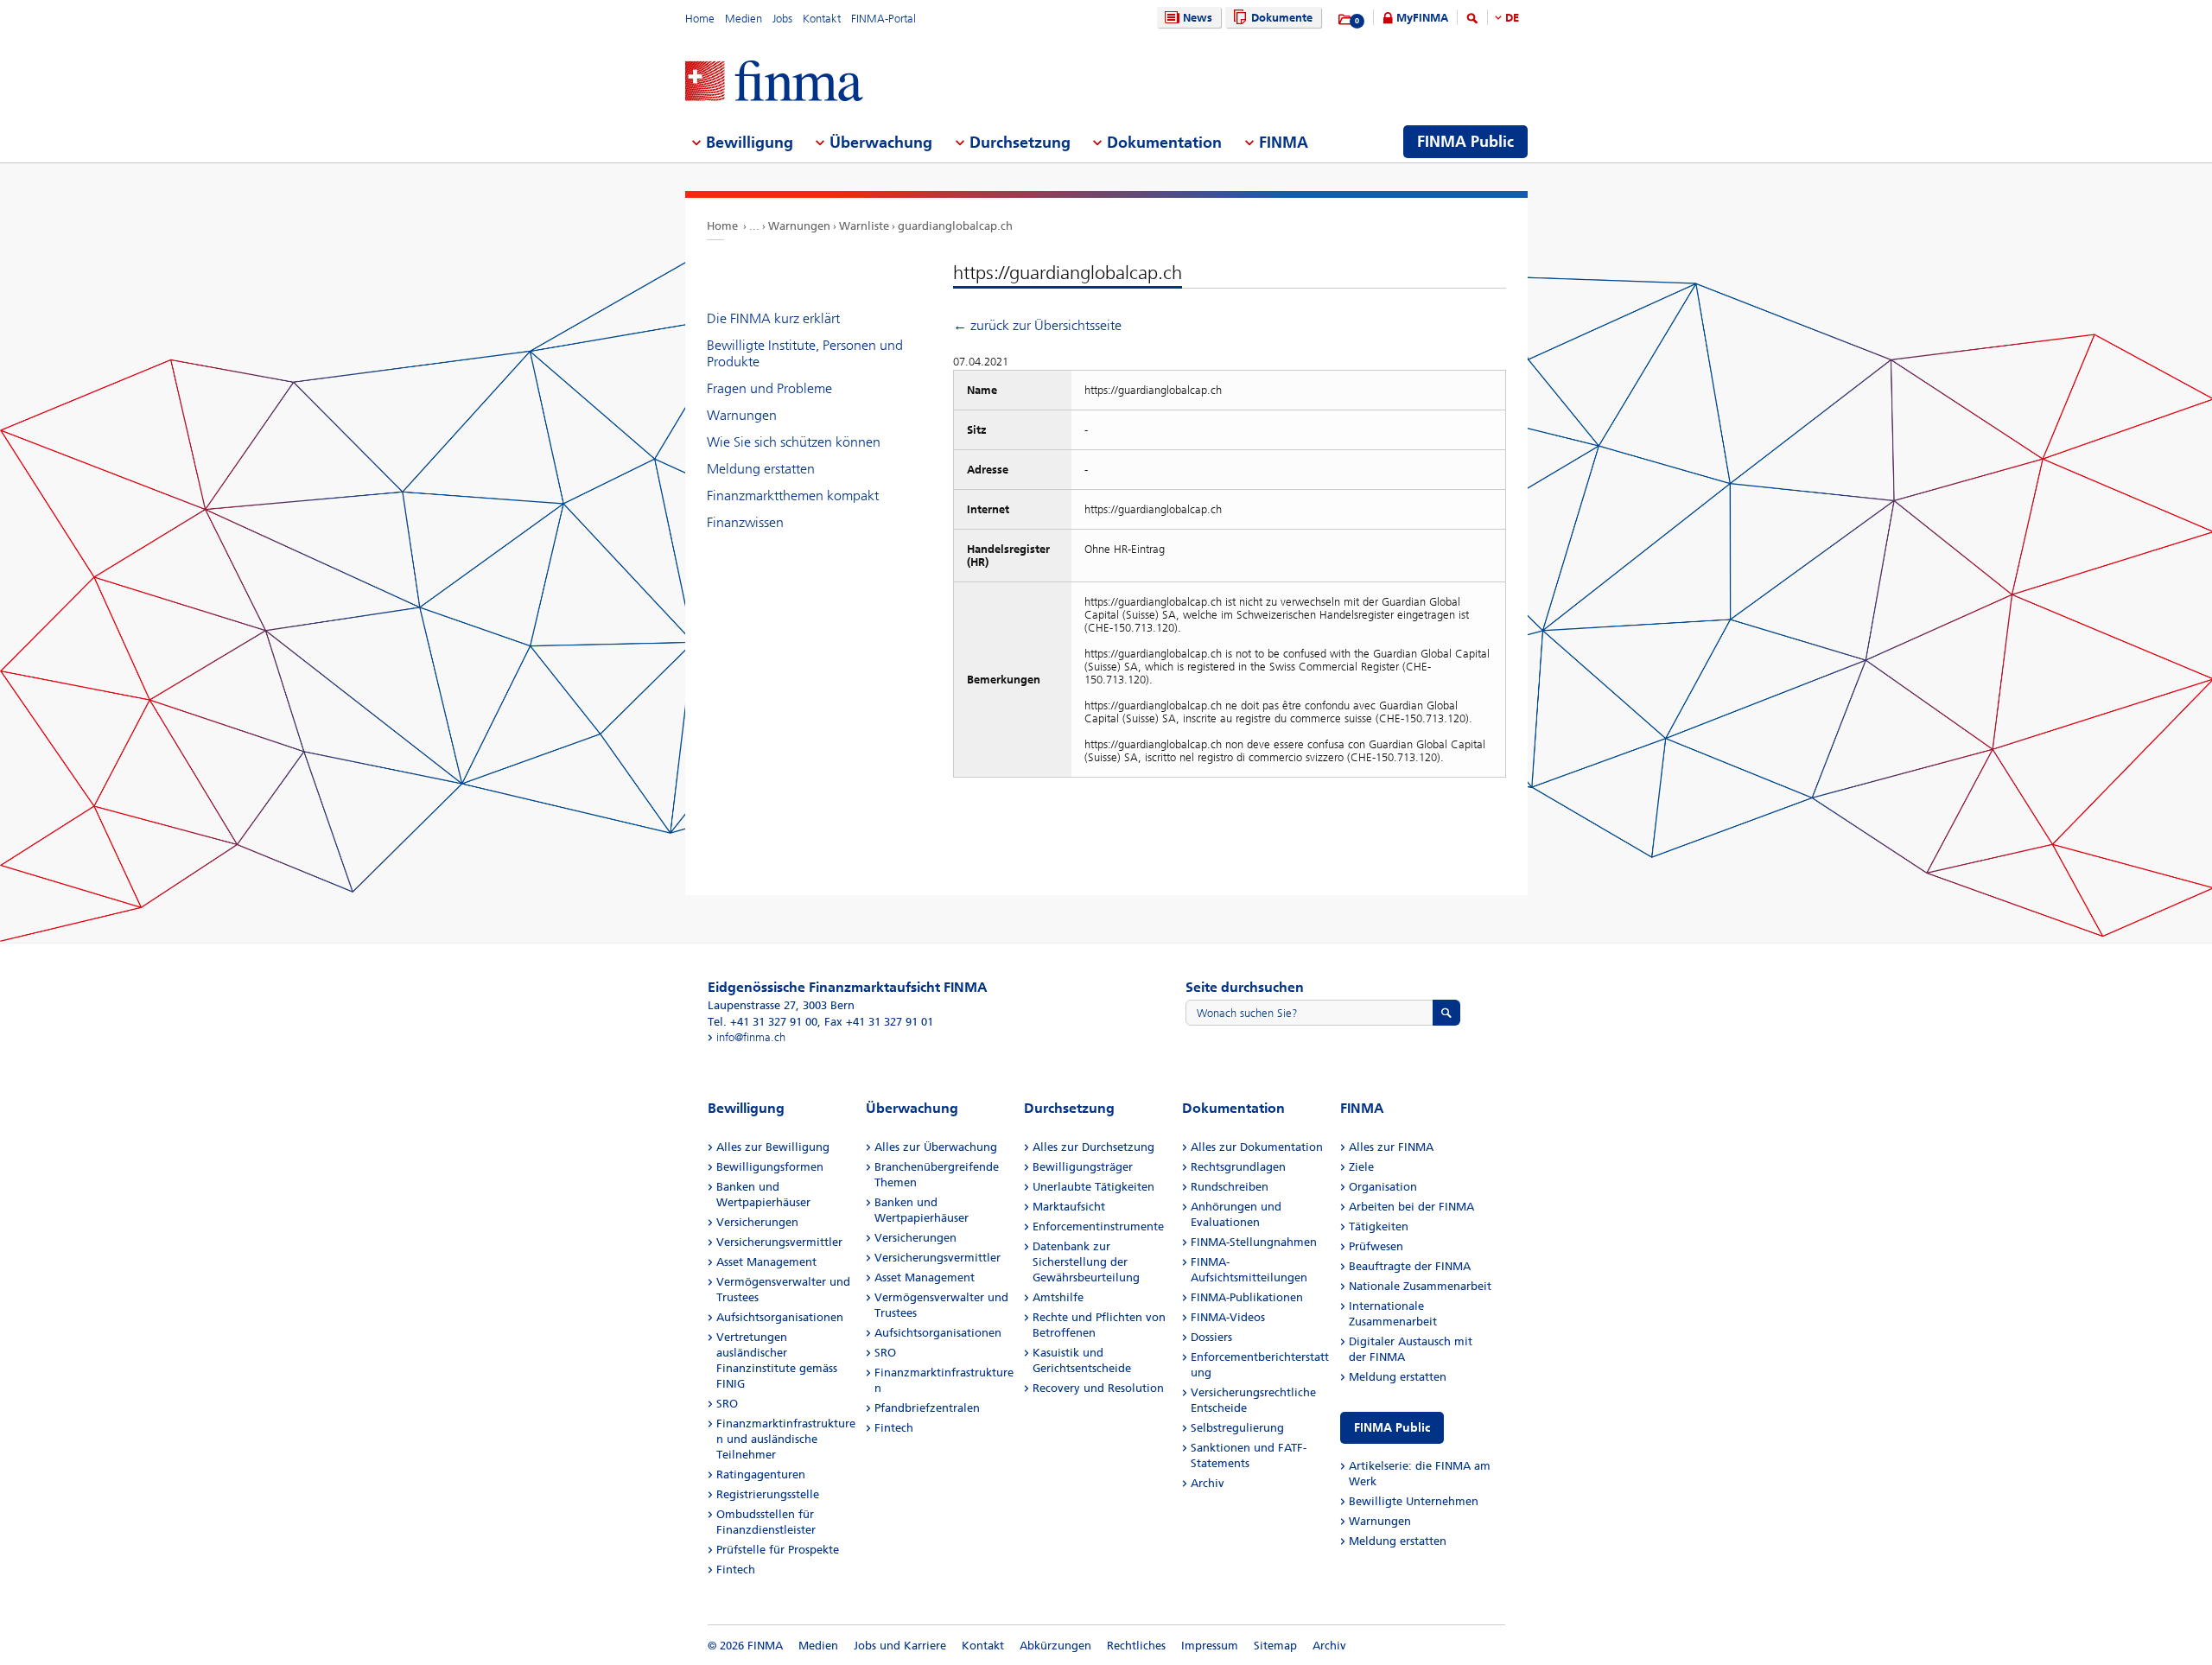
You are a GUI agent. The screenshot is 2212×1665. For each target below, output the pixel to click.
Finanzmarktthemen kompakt (793, 496)
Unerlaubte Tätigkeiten (1093, 1187)
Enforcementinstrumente (1098, 1227)
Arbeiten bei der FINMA (1411, 1207)
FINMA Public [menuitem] (1465, 142)
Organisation (1383, 1187)
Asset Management (766, 1262)
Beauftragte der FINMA (1410, 1266)
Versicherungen (757, 1222)
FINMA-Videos (1228, 1317)
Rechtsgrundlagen (1238, 1167)
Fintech (736, 1570)
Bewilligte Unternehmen (1414, 1501)
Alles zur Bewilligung (773, 1147)
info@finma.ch (751, 1037)
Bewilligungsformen (770, 1167)
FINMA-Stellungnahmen (1254, 1242)
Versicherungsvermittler (779, 1242)
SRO (727, 1404)
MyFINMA (1422, 18)
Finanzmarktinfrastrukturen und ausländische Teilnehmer (786, 1439)
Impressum (1210, 1646)
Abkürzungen (1055, 1646)
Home (700, 19)
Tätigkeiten (1379, 1227)
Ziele (1361, 1167)
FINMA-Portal (884, 19)
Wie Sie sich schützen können (794, 442)
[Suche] (1472, 21)
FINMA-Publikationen (1247, 1297)
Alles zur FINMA (1391, 1147)
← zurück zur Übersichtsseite (1037, 325)
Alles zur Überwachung (936, 1147)
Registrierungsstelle (768, 1494)
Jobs (782, 19)
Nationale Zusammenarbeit (1420, 1286)
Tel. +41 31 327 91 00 (763, 1022)
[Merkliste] (1346, 20)
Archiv (1208, 1483)
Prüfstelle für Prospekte (778, 1550)
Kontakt (822, 19)
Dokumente (1282, 18)
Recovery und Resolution (1098, 1388)
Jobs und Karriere (900, 1646)
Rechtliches (1136, 1646)
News (1198, 18)
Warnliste (864, 226)
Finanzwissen (745, 522)
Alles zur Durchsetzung (1093, 1147)
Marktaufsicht (1069, 1207)
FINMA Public (1392, 1428)
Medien (744, 19)
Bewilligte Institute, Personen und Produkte (805, 353)
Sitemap (1275, 1646)
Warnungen (799, 226)
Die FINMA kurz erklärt (773, 318)
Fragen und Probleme (769, 388)
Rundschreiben (1230, 1187)
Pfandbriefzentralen (927, 1408)
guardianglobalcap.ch (955, 226)
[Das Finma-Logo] (774, 83)
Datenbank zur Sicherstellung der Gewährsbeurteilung (1086, 1262)
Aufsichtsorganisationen (780, 1317)
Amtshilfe (1058, 1297)
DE (1512, 18)
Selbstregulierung (1237, 1428)
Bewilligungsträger (1083, 1167)
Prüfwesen (1376, 1246)
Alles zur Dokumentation (1257, 1147)
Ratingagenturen (761, 1474)
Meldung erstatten (761, 469)
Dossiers (1211, 1337)
